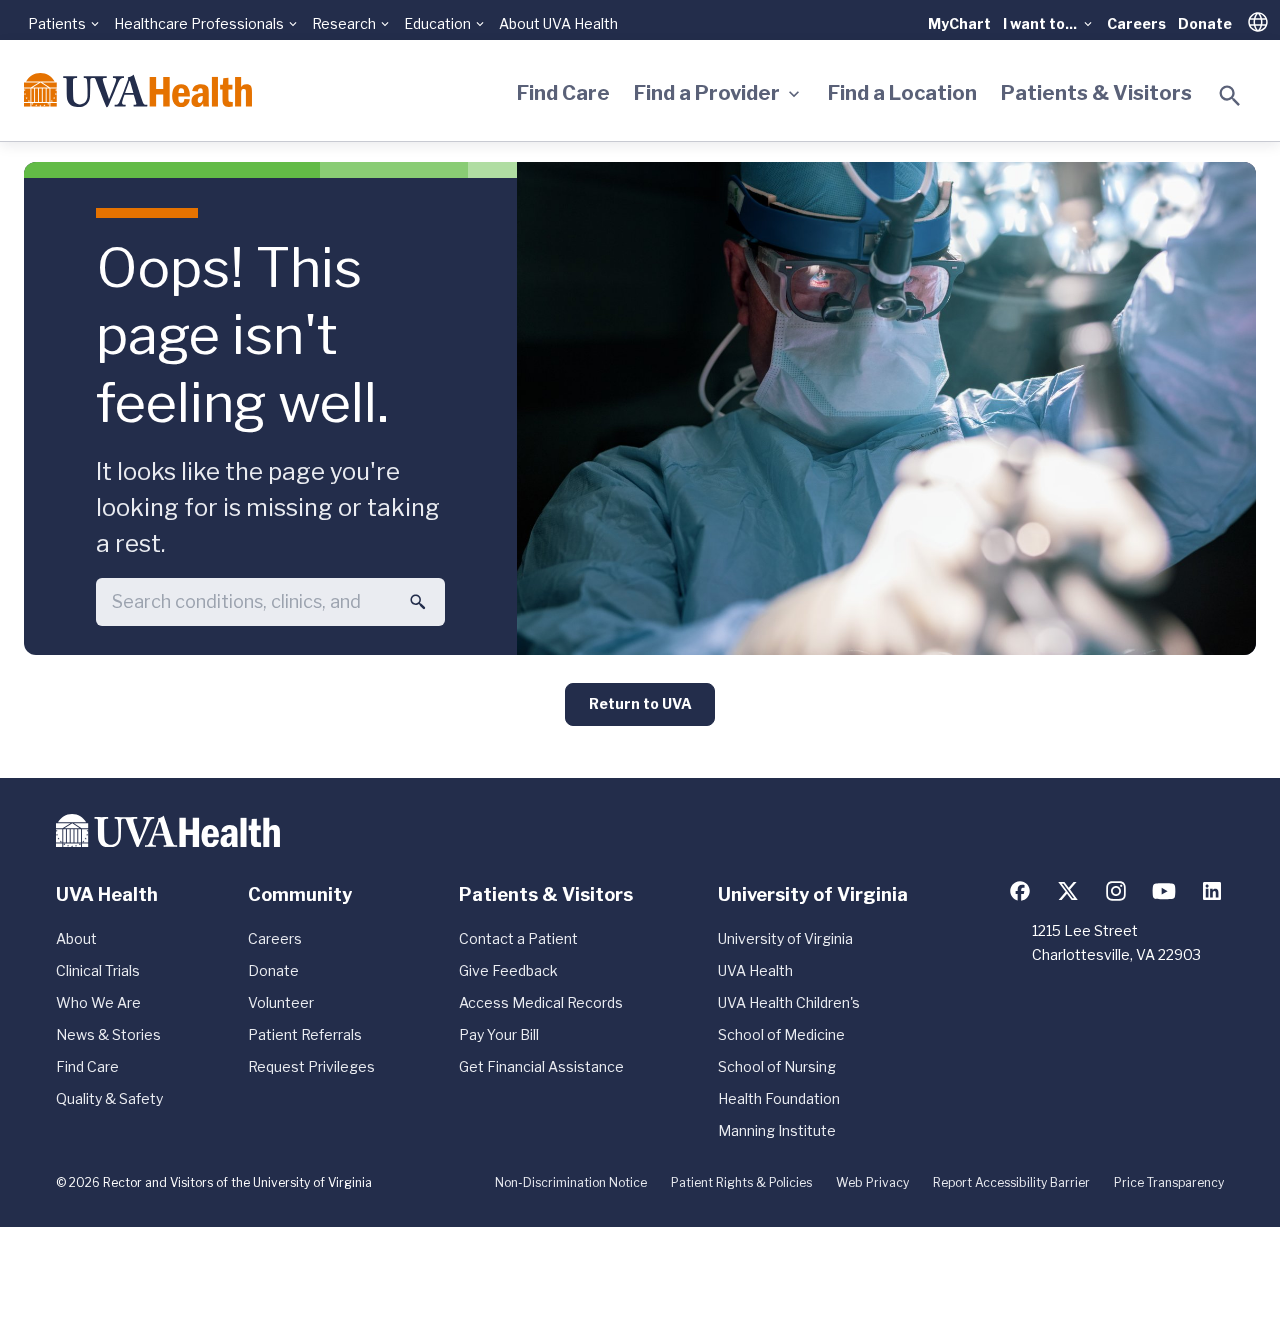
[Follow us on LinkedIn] (1212, 891)
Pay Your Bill (499, 1034)
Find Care (563, 93)
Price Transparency (1169, 1182)
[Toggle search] (1230, 96)
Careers (1136, 23)
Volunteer (281, 1002)
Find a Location (902, 93)
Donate (1205, 23)
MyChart (959, 23)
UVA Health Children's (789, 1002)
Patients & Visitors (1096, 93)
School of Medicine (781, 1034)
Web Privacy (872, 1182)
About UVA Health (558, 23)
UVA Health (755, 970)
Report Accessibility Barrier (1011, 1182)
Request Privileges (311, 1066)
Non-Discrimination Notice (571, 1182)
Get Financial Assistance (541, 1066)
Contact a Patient (518, 938)
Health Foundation (779, 1098)
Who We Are (98, 1002)
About (76, 938)
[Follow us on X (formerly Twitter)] (1068, 891)
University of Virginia (785, 938)
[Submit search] (418, 602)
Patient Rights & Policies (741, 1182)
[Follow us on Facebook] (1020, 891)
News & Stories (108, 1034)
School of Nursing (777, 1066)
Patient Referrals (305, 1034)
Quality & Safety (109, 1098)
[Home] (138, 90)
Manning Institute (777, 1130)
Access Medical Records (541, 1002)
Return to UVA (640, 703)
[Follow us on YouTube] (1164, 891)
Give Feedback (508, 970)
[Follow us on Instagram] (1116, 891)
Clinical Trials (98, 970)
